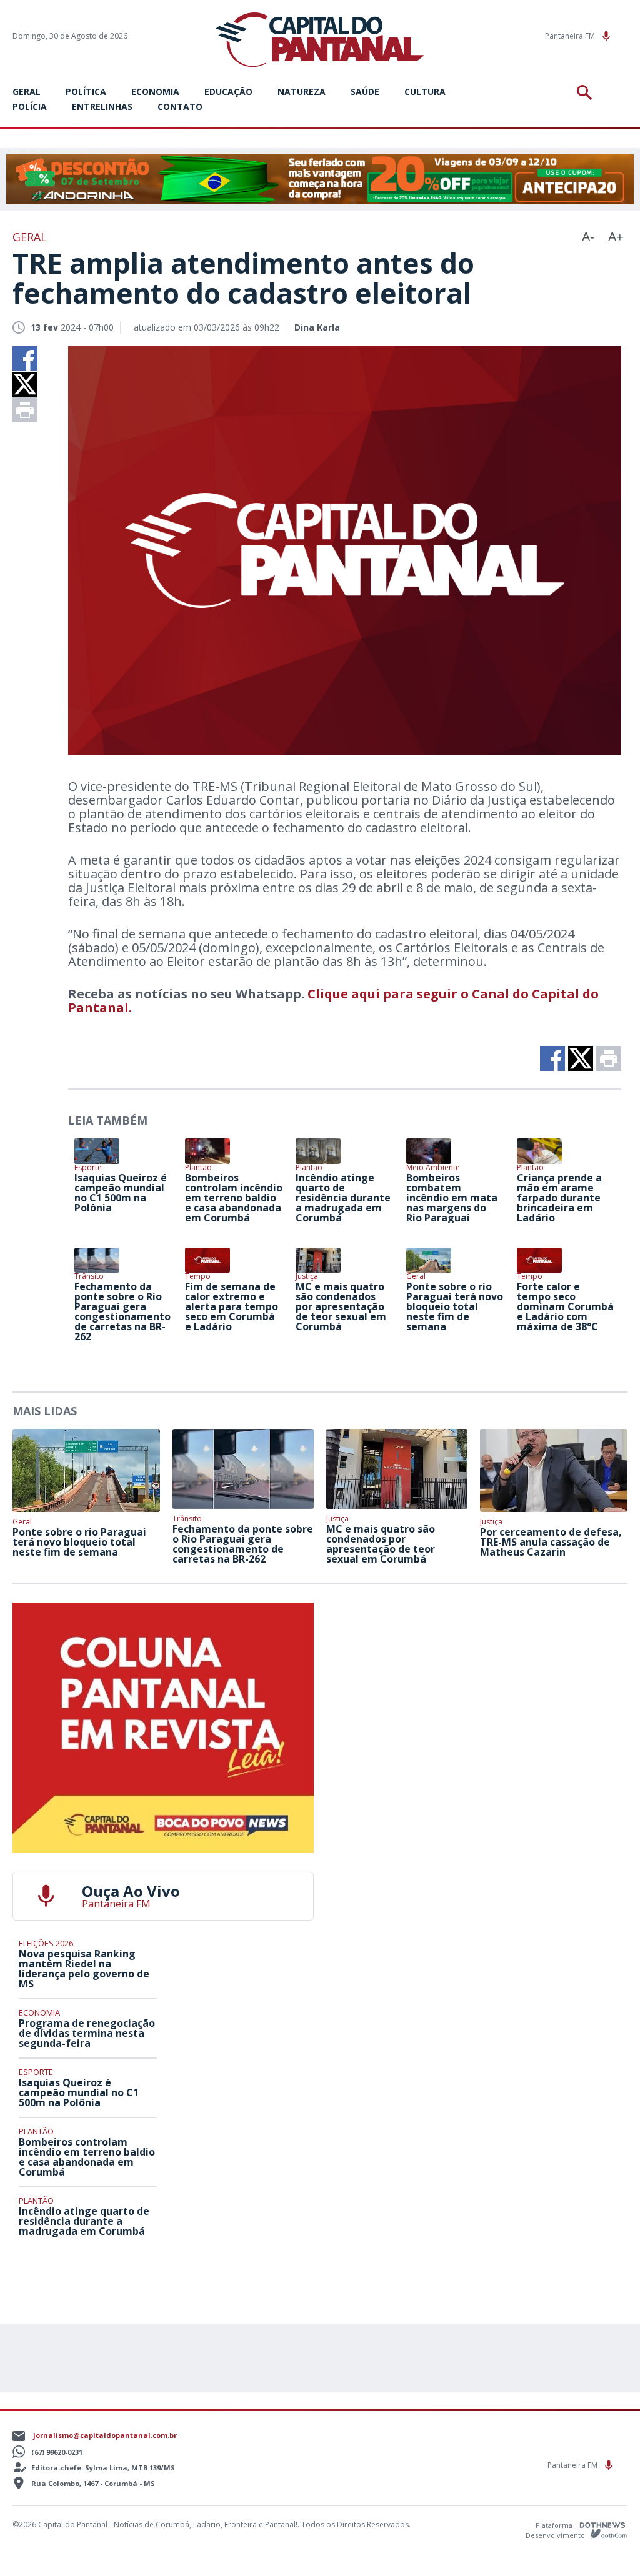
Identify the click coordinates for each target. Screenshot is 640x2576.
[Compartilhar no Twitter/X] (25, 384)
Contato (180, 107)
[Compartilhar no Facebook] (25, 359)
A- (588, 237)
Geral (27, 92)
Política (86, 92)
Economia (155, 92)
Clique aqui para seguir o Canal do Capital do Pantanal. (333, 1001)
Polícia (30, 107)
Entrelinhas (102, 107)
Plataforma (555, 2525)
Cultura (425, 92)
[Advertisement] (477, 1681)
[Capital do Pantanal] (320, 40)
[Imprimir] (25, 410)
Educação (228, 92)
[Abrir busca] (587, 92)
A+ (616, 237)
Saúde (365, 92)
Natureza (302, 92)
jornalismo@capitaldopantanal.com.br (105, 2435)
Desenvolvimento (556, 2534)
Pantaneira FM (571, 36)
